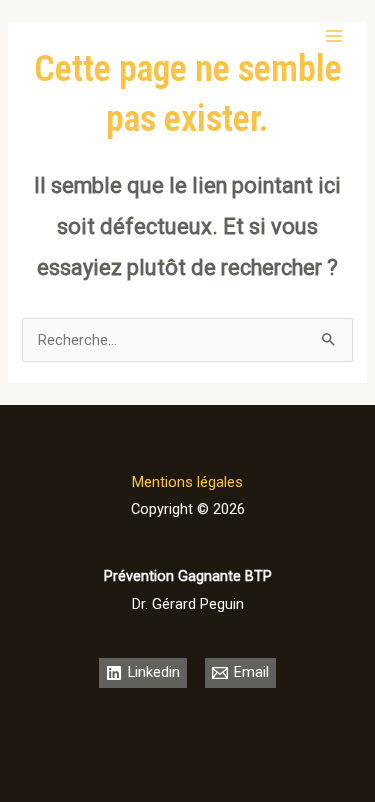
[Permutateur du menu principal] (334, 36)
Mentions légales (187, 482)
